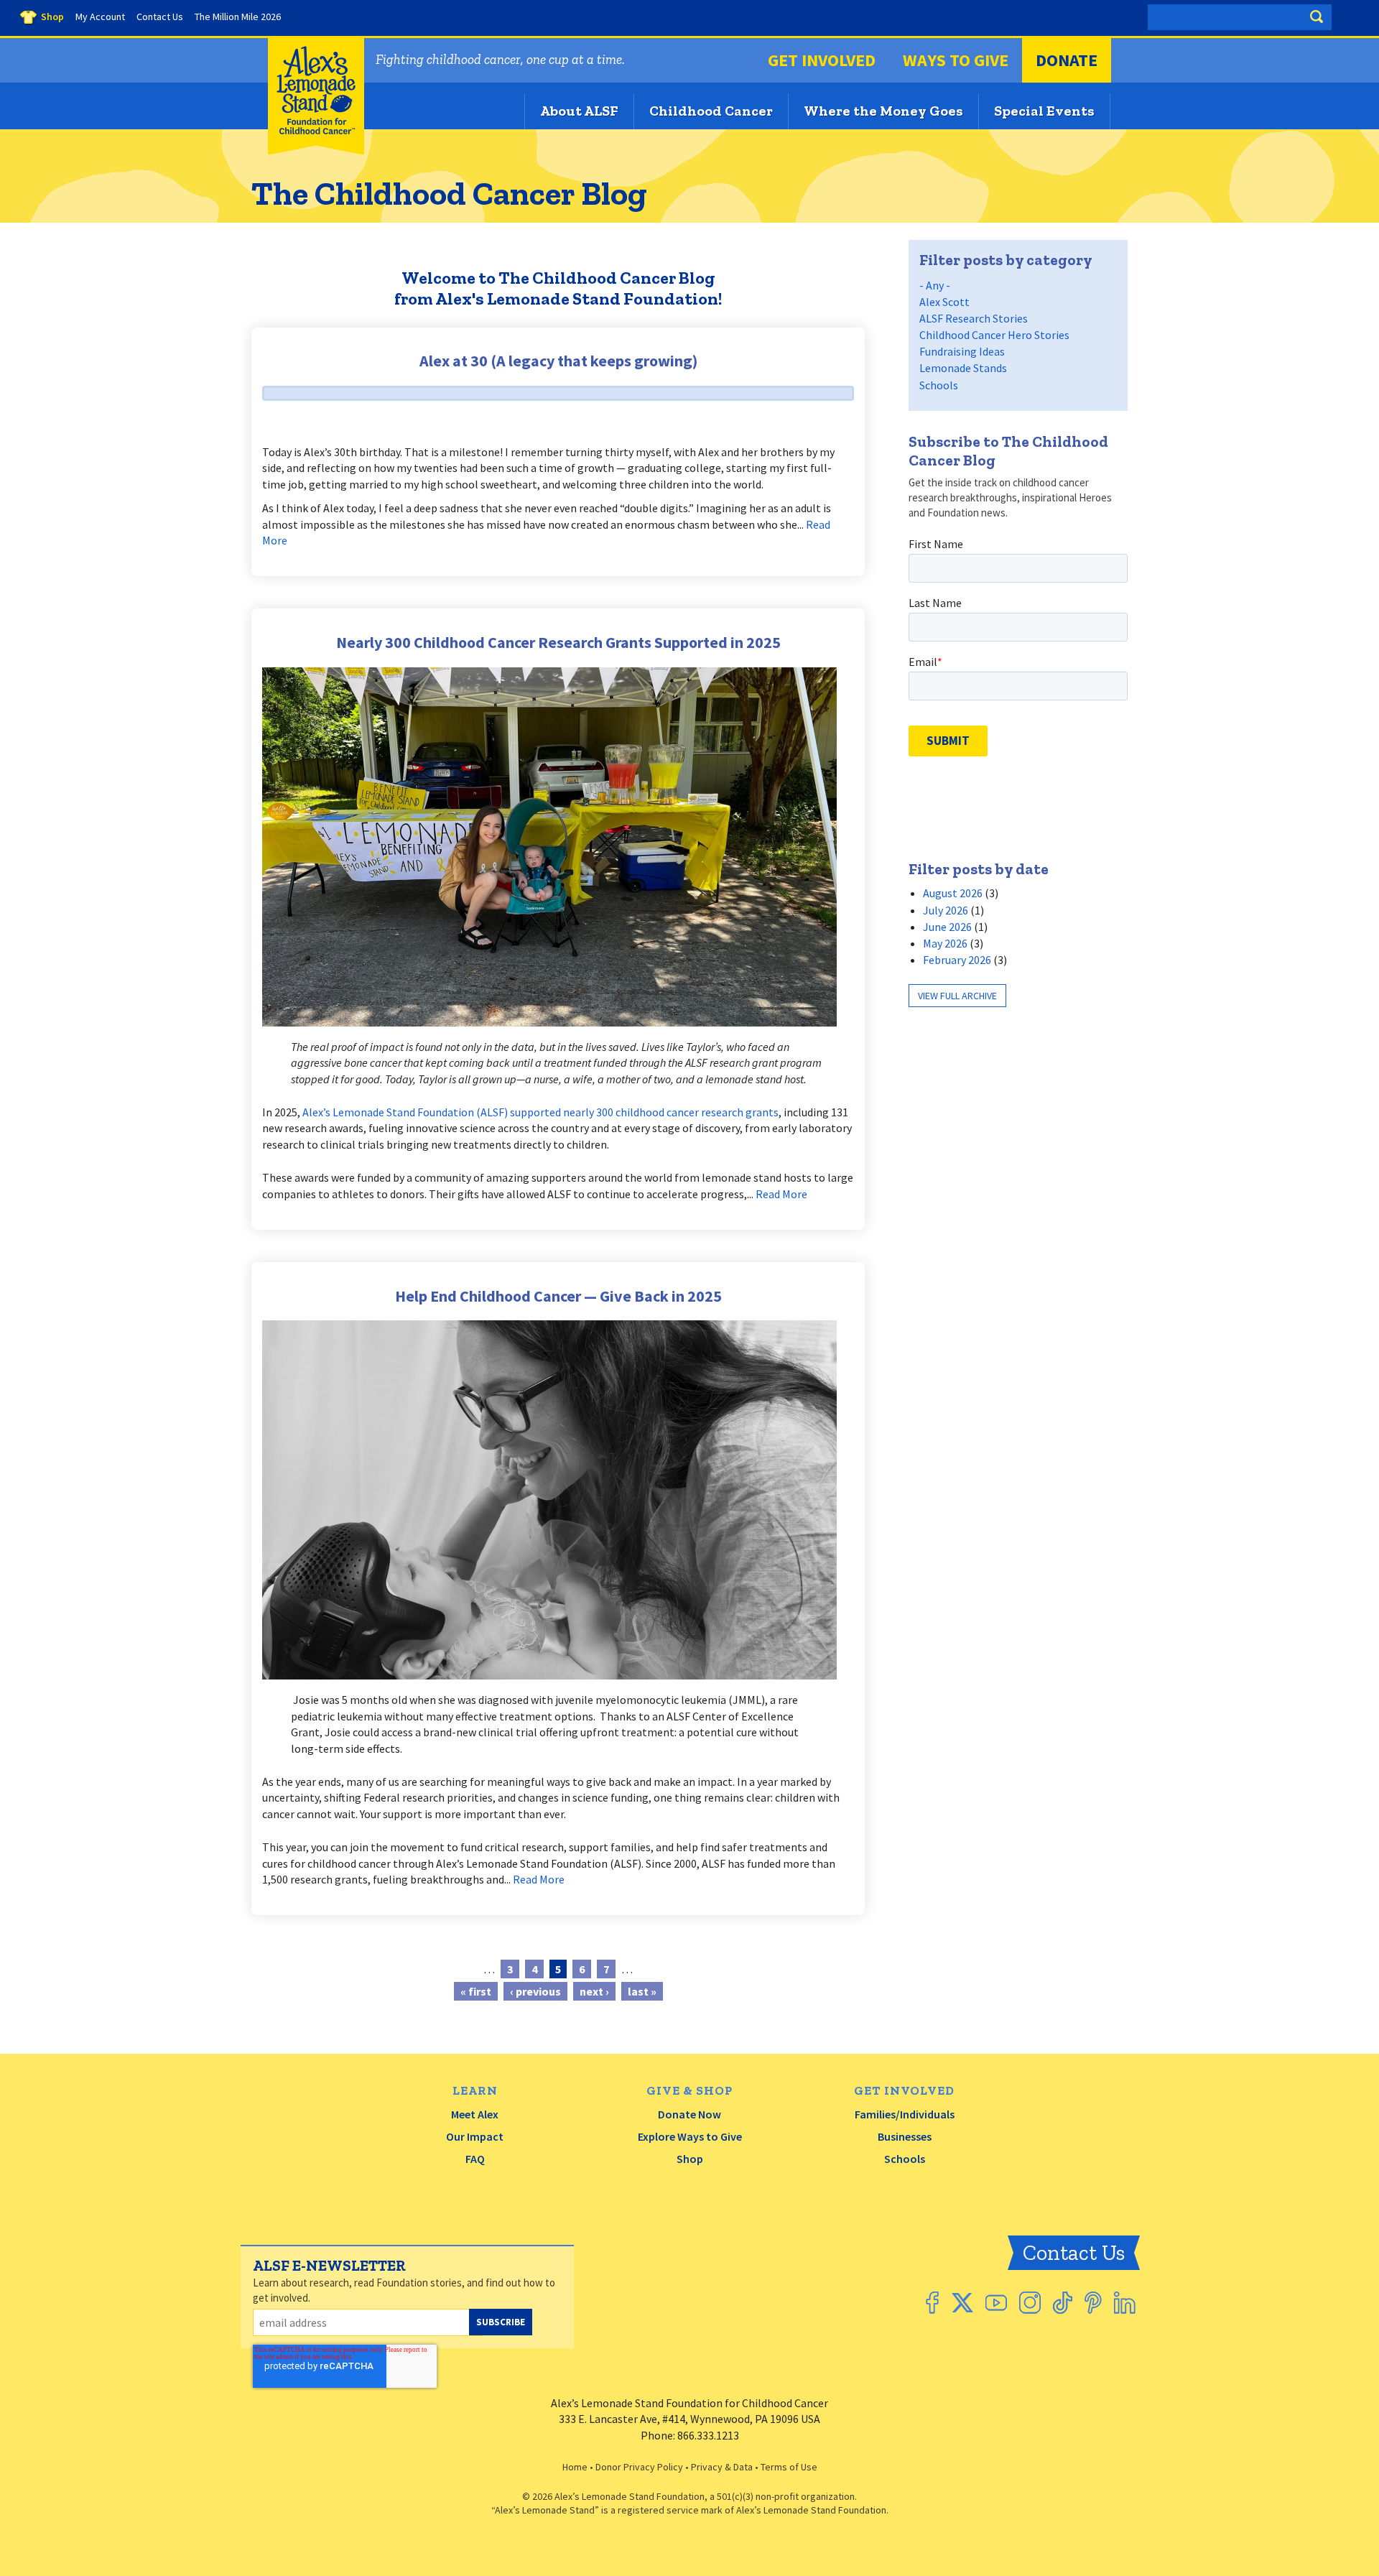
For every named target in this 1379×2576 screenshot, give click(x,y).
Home (575, 2467)
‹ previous (535, 1991)
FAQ (475, 2159)
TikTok (1063, 2303)
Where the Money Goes (883, 111)
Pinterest (1093, 2303)
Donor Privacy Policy (639, 2467)
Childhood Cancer (711, 111)
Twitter (962, 2303)
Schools (939, 385)
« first (476, 1991)
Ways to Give (956, 60)
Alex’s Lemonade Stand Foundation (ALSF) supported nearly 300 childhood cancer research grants (540, 1112)
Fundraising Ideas (962, 351)
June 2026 (947, 927)
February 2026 (957, 960)
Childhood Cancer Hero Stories (994, 335)
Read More (781, 1194)
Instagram (1030, 2303)
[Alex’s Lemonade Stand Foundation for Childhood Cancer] (316, 151)
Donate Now (689, 2114)
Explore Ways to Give (690, 2136)
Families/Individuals (905, 2114)
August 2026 (953, 893)
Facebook (932, 2303)
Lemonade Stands (963, 368)
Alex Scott (944, 302)
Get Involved (822, 60)
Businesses (905, 2136)
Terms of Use (789, 2467)
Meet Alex (475, 2114)
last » (642, 1991)
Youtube (996, 2303)
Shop (690, 2159)
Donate (1067, 60)
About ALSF (579, 111)
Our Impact (475, 2136)
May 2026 (945, 943)
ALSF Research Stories (974, 318)
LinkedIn (1125, 2303)
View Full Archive (957, 996)
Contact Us (1074, 2253)
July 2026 (946, 910)
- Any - (935, 285)
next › (594, 1991)
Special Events (1044, 111)
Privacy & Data (722, 2467)
